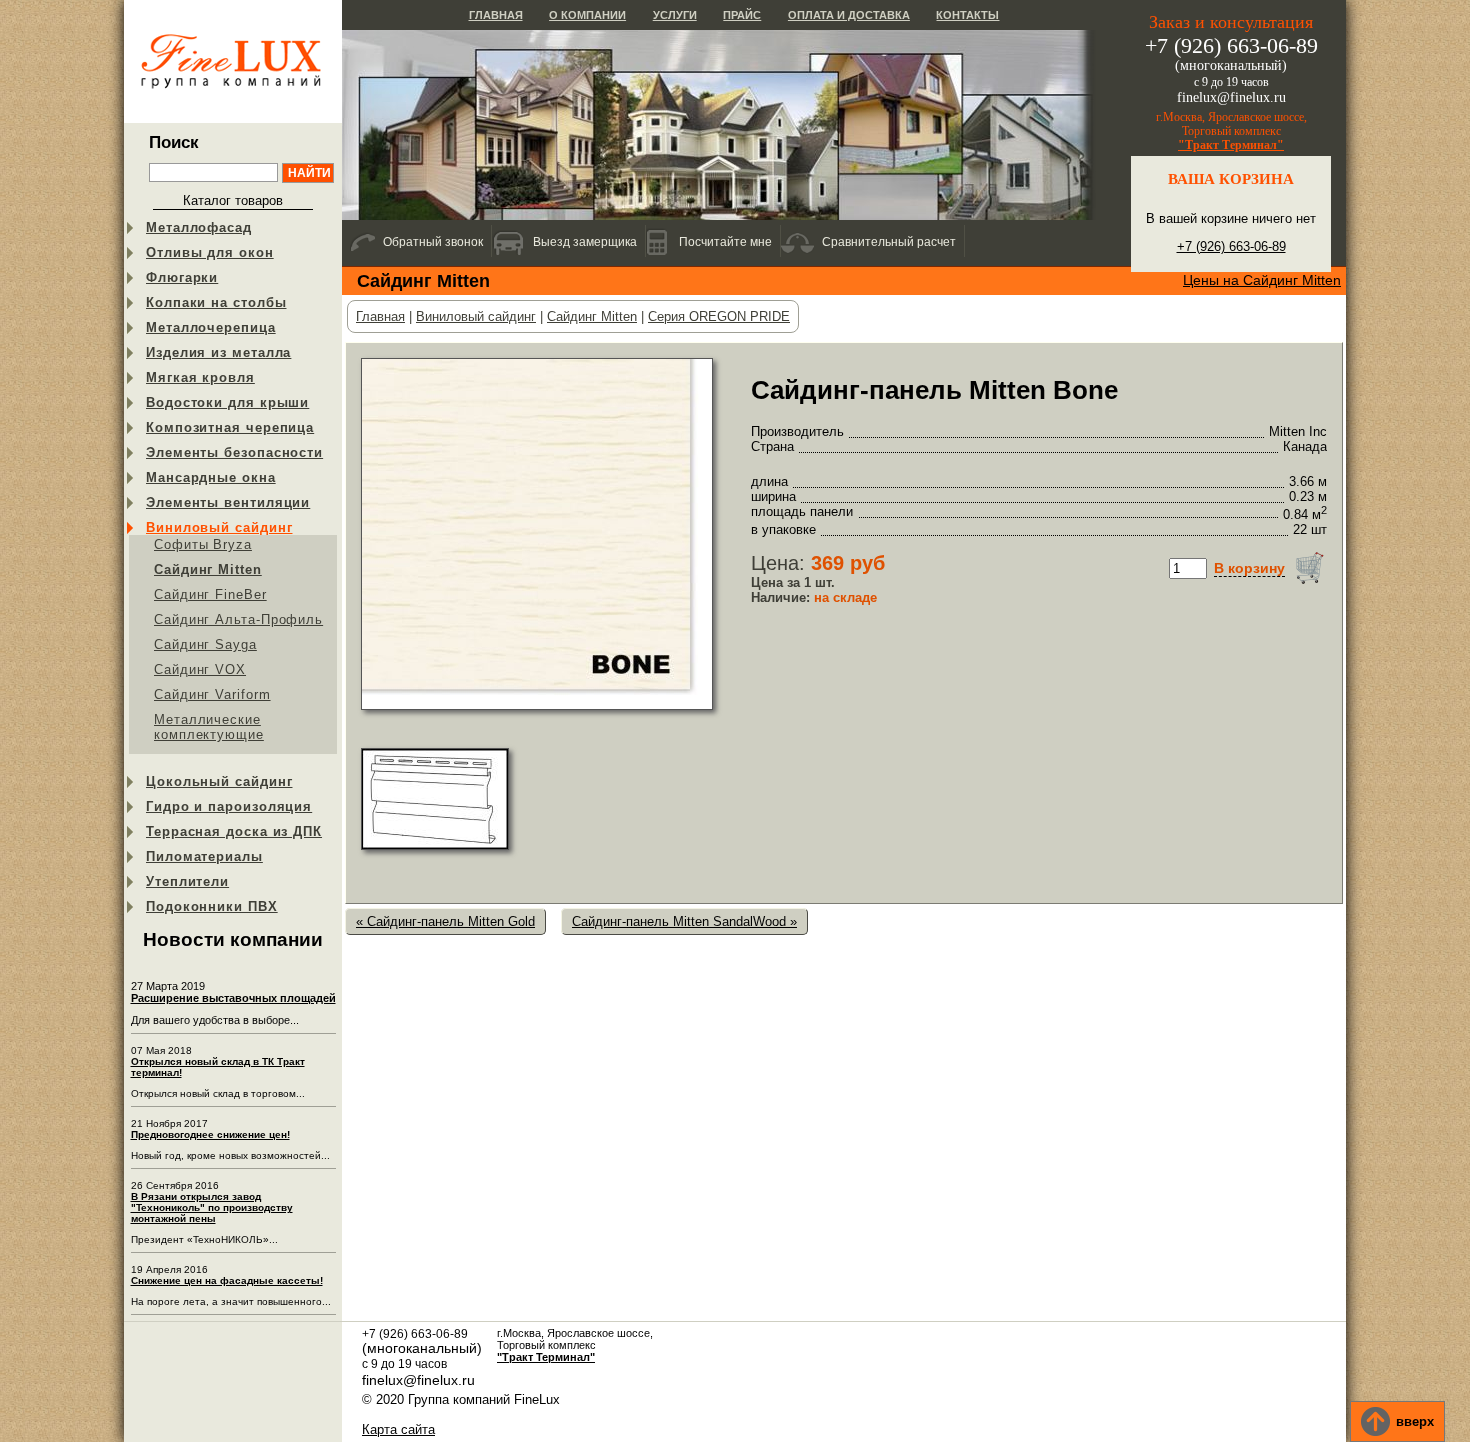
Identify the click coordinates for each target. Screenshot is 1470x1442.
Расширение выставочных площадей (233, 998)
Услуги (675, 15)
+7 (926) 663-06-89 (1231, 246)
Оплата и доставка (849, 15)
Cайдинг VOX (200, 669)
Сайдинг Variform (212, 694)
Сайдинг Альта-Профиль (238, 619)
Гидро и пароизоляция (229, 806)
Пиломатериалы (204, 856)
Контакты (967, 15)
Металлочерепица (211, 327)
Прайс (742, 15)
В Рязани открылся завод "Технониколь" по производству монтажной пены (212, 1207)
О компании (587, 15)
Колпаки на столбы (216, 302)
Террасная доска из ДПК (234, 831)
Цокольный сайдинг (219, 781)
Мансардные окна (211, 477)
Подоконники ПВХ (212, 906)
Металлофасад (199, 227)
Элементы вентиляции (228, 502)
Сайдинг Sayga (205, 644)
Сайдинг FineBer (210, 594)
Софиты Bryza (203, 544)
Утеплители (187, 881)
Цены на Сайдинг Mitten (1262, 280)
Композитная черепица (230, 427)
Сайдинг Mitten (208, 569)
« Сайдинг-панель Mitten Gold (445, 921)
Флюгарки (182, 277)
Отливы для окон (210, 252)
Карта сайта (398, 1429)
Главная (496, 15)
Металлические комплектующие (209, 727)
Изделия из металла (218, 352)
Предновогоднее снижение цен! (210, 1134)
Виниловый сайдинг (219, 527)
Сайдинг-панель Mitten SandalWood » (684, 921)
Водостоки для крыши (227, 402)
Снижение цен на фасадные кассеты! (227, 1280)
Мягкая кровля (200, 377)
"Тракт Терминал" (1231, 145)
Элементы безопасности (234, 452)
